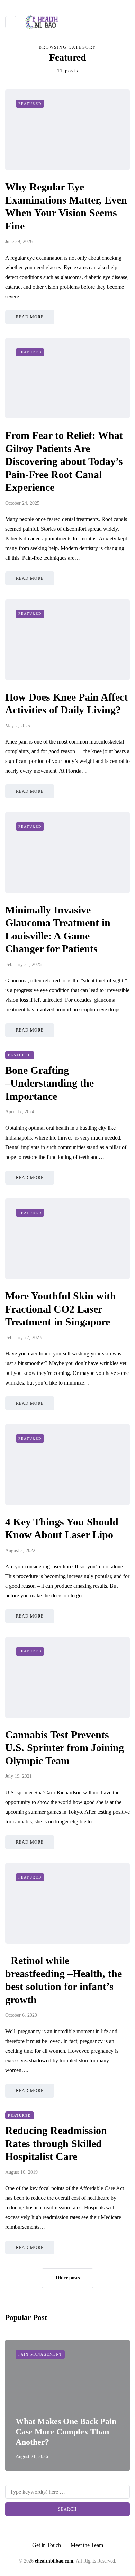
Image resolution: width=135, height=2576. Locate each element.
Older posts (68, 2278)
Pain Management (40, 2354)
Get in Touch (47, 2545)
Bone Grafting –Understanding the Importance (49, 1083)
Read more (30, 317)
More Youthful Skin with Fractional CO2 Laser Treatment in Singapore (61, 1309)
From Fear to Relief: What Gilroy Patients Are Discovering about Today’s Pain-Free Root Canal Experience (64, 461)
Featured (30, 104)
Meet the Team (87, 2545)
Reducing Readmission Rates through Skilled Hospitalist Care (56, 2143)
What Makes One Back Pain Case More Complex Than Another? (66, 2432)
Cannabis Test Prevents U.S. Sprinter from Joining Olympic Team (65, 1748)
